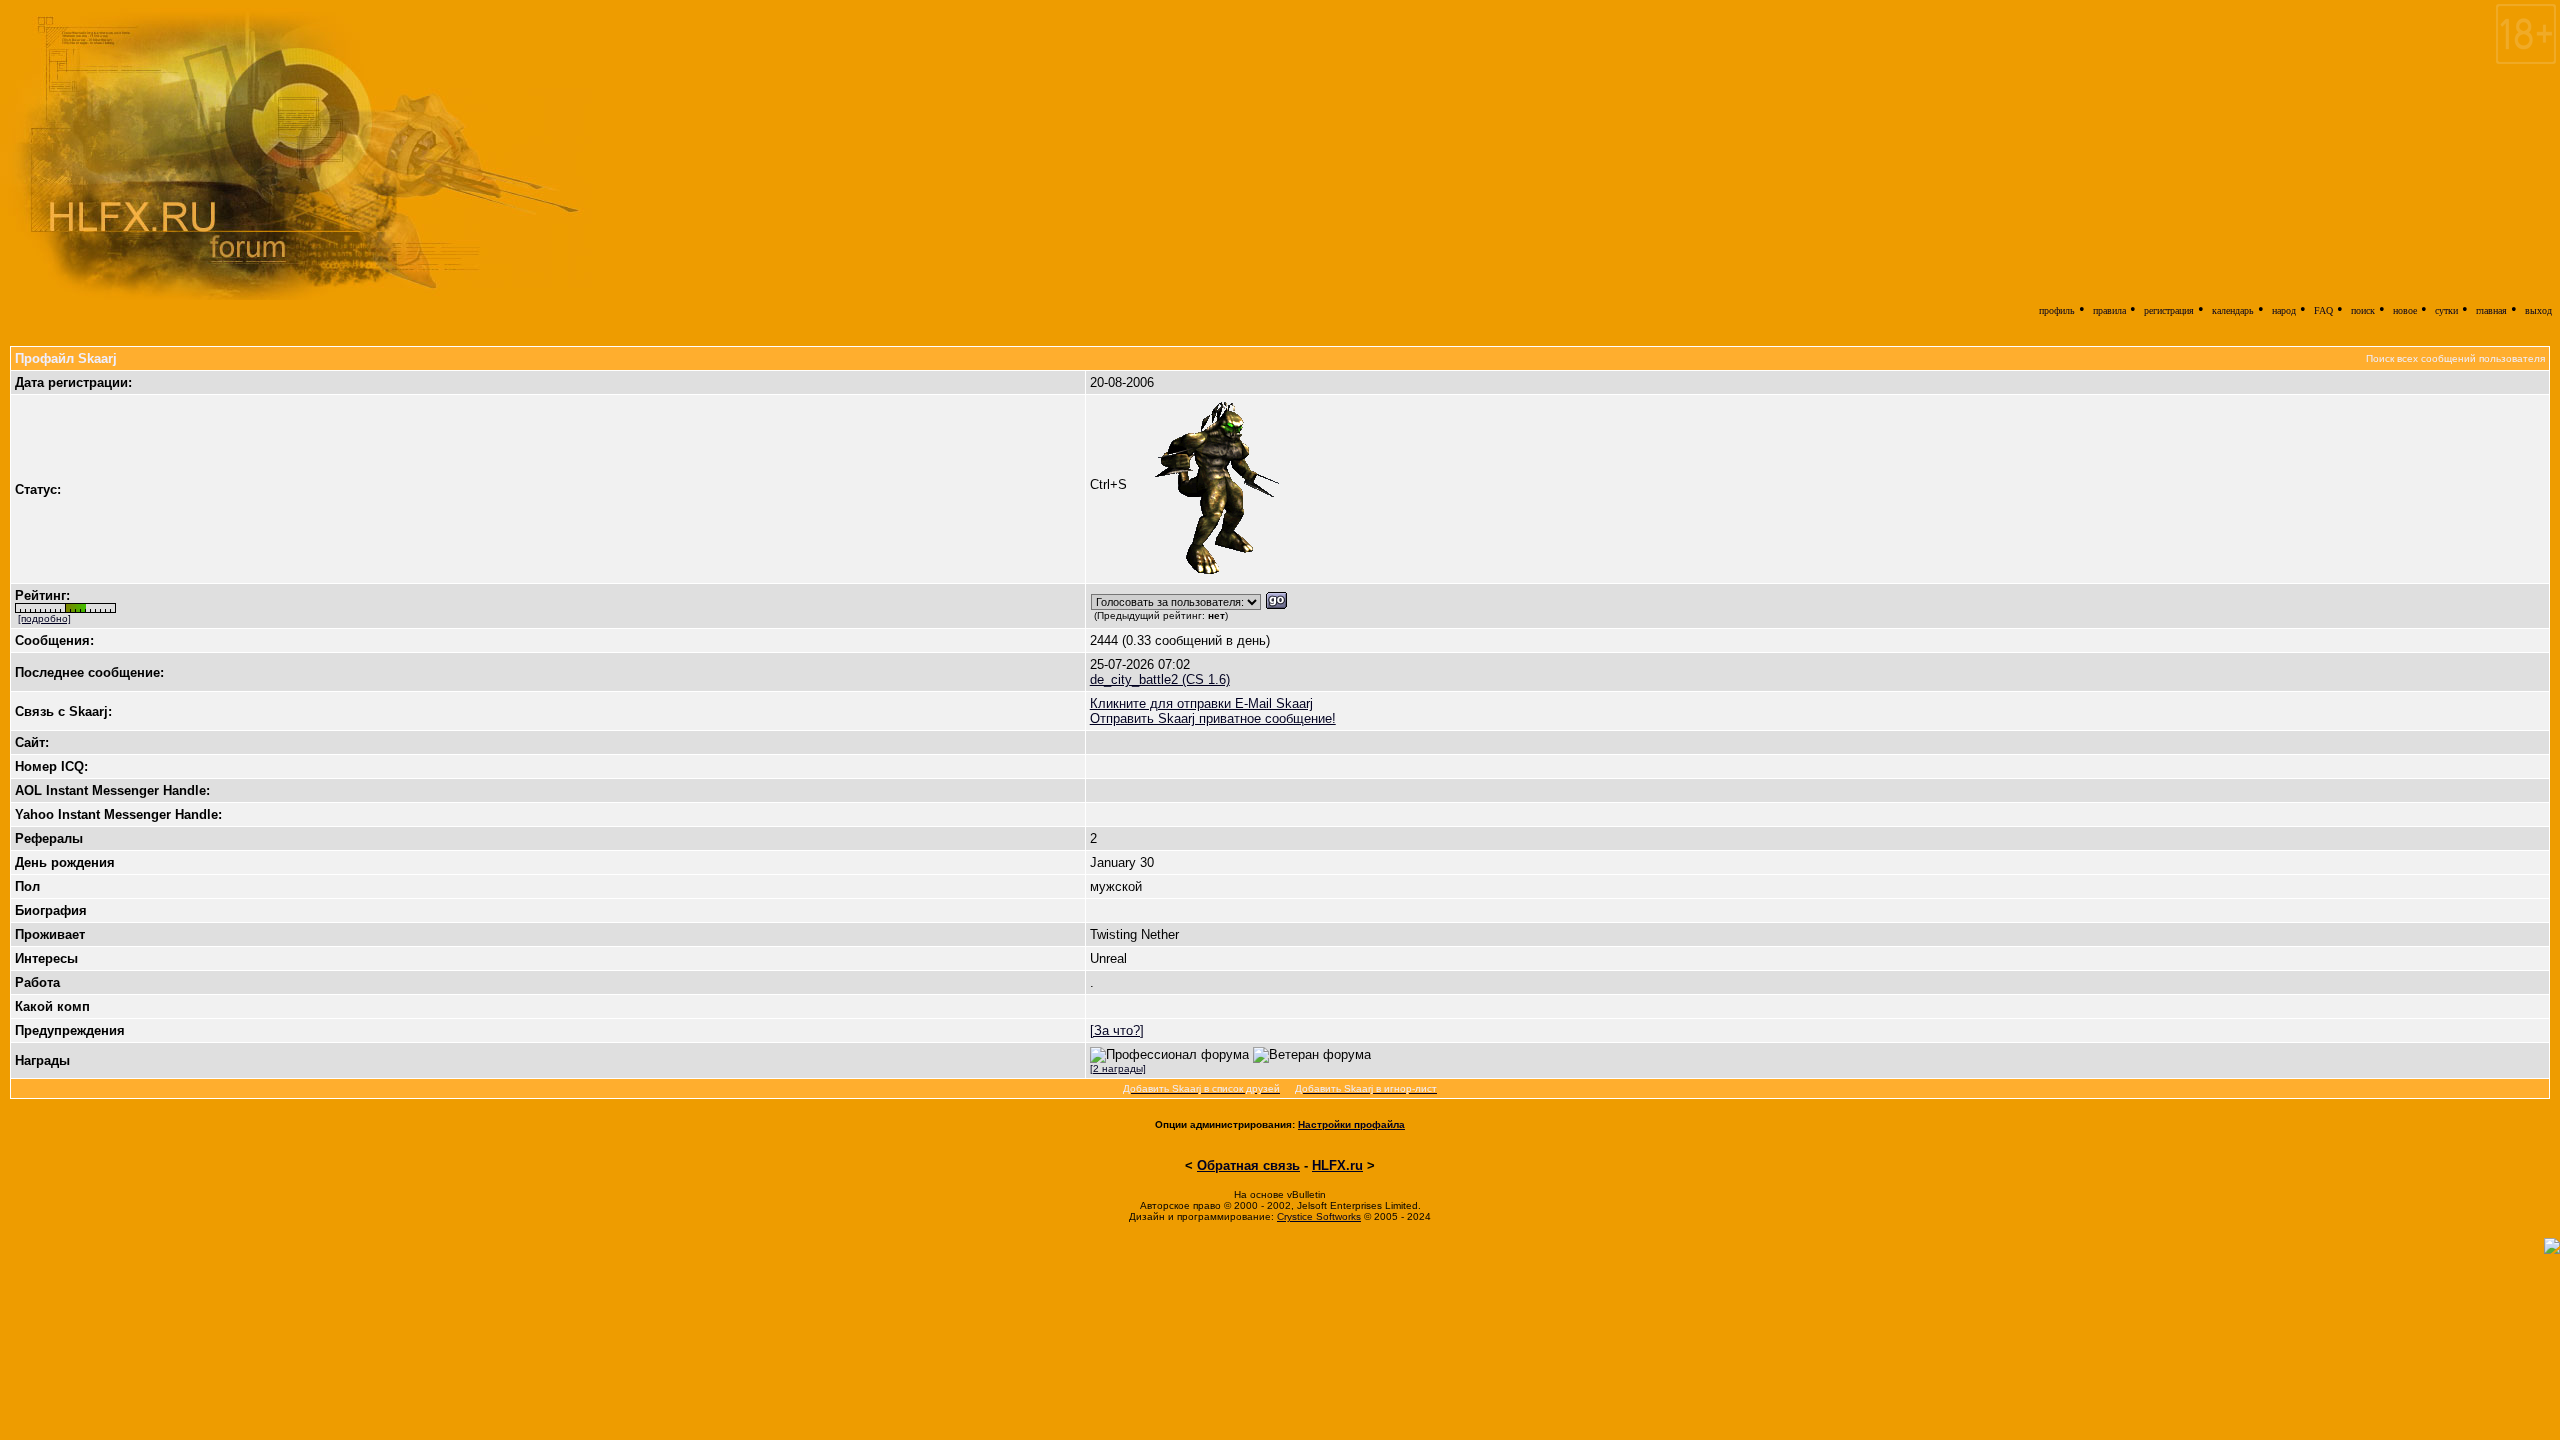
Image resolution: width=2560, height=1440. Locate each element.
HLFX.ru (1337, 1165)
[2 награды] (1118, 1068)
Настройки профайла (1351, 1124)
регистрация (2169, 310)
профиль (2057, 310)
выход (2538, 310)
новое (2405, 310)
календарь (2233, 310)
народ (2284, 310)
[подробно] (44, 618)
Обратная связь (1248, 1165)
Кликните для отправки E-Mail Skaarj (1201, 703)
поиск (2363, 310)
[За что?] (1117, 1030)
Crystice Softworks (1319, 1216)
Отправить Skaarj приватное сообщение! (1213, 718)
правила (2109, 310)
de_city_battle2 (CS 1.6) (1160, 679)
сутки (2446, 310)
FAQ (2323, 310)
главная (2491, 310)
